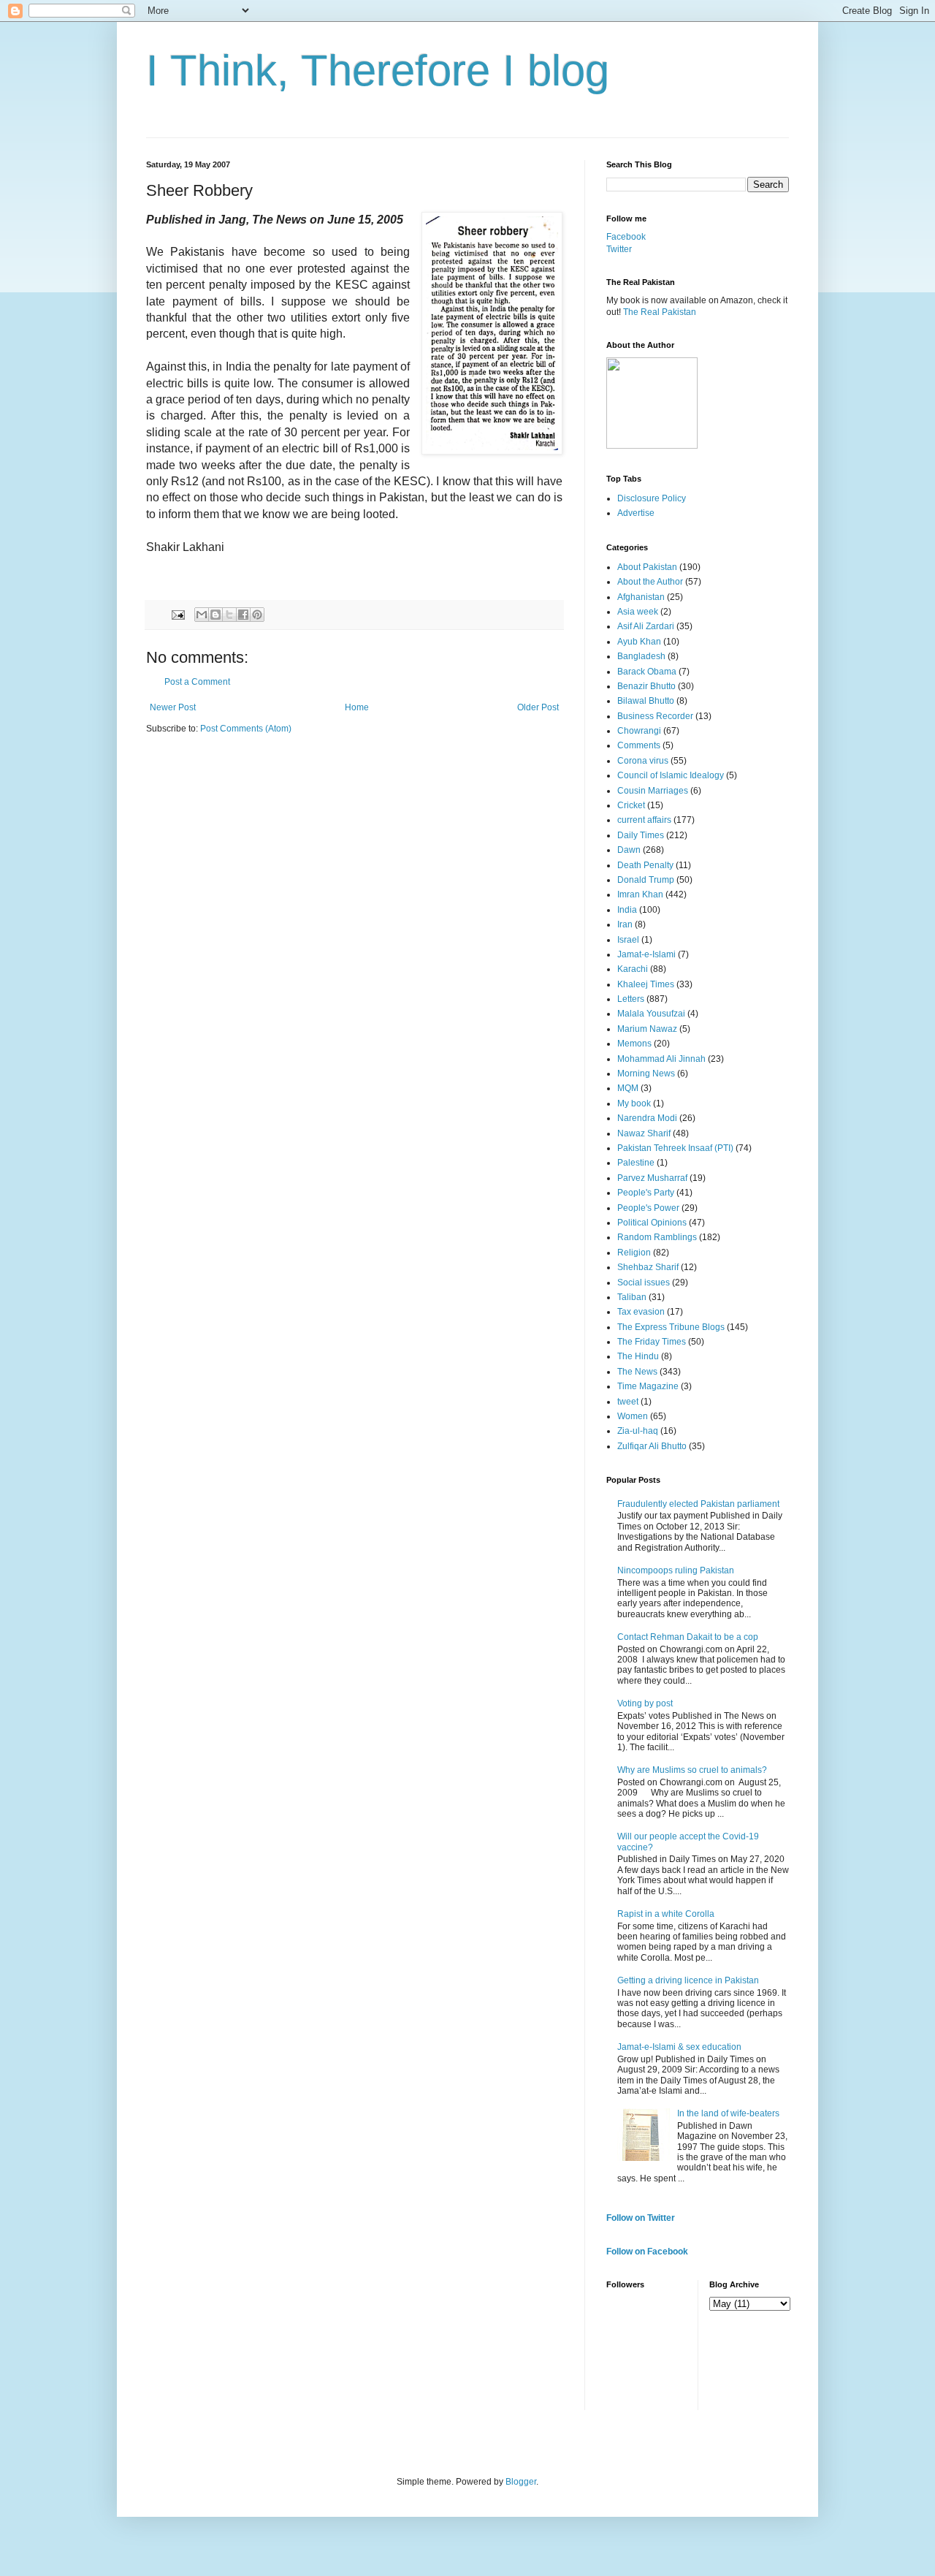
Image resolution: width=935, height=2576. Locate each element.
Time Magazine (648, 1386)
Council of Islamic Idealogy (671, 775)
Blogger (521, 2482)
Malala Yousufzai (651, 1014)
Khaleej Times (646, 984)
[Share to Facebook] (243, 615)
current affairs (644, 820)
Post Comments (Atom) (246, 729)
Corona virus (643, 761)
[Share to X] (229, 615)
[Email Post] (178, 614)
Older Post (538, 707)
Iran (625, 924)
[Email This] (202, 615)
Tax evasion (641, 1312)
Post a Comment (197, 682)
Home (357, 707)
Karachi (633, 969)
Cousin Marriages (653, 791)
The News (637, 1372)
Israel (628, 940)
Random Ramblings (657, 1237)
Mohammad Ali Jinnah (661, 1059)
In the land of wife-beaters (728, 2113)
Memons (634, 1044)
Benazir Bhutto (646, 686)
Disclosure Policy (652, 498)
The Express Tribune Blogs (671, 1327)
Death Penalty (645, 865)
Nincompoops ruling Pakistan (676, 1570)
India (627, 910)
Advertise (636, 513)
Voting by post (645, 1703)
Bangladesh (641, 656)
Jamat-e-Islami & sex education (679, 2047)
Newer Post (173, 707)
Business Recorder (655, 716)
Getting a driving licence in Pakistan (688, 1980)
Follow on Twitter (641, 2218)
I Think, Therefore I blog (378, 71)
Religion (634, 1253)
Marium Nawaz (647, 1029)
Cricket (631, 805)
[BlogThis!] (215, 615)
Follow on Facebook (647, 2252)
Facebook (626, 237)
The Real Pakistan (660, 312)
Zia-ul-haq (638, 1431)
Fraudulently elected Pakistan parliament (698, 1504)
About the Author (650, 582)
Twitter (619, 249)
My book (634, 1103)
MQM (628, 1088)
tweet (628, 1402)
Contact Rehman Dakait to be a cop (688, 1637)
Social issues (644, 1283)
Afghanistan (641, 597)
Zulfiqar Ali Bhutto (652, 1446)
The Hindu (638, 1356)
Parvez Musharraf (652, 1178)
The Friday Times (652, 1342)
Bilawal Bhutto (646, 701)
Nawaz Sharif (644, 1133)
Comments (639, 745)
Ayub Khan (639, 642)
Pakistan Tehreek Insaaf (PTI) (675, 1148)
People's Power (648, 1208)
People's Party (646, 1193)
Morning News (646, 1074)
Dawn (629, 850)
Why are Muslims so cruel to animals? (692, 1770)
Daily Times (641, 835)
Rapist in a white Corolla (666, 1914)
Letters (631, 999)
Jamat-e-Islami (646, 954)
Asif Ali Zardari (646, 626)
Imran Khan (640, 894)
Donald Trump (646, 880)
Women (633, 1416)
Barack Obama (647, 672)
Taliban (632, 1297)
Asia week (638, 612)
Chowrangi (639, 731)
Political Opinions (652, 1223)
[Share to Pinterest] (257, 615)
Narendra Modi (647, 1118)
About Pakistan (647, 567)
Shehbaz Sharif (648, 1267)
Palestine (636, 1163)
